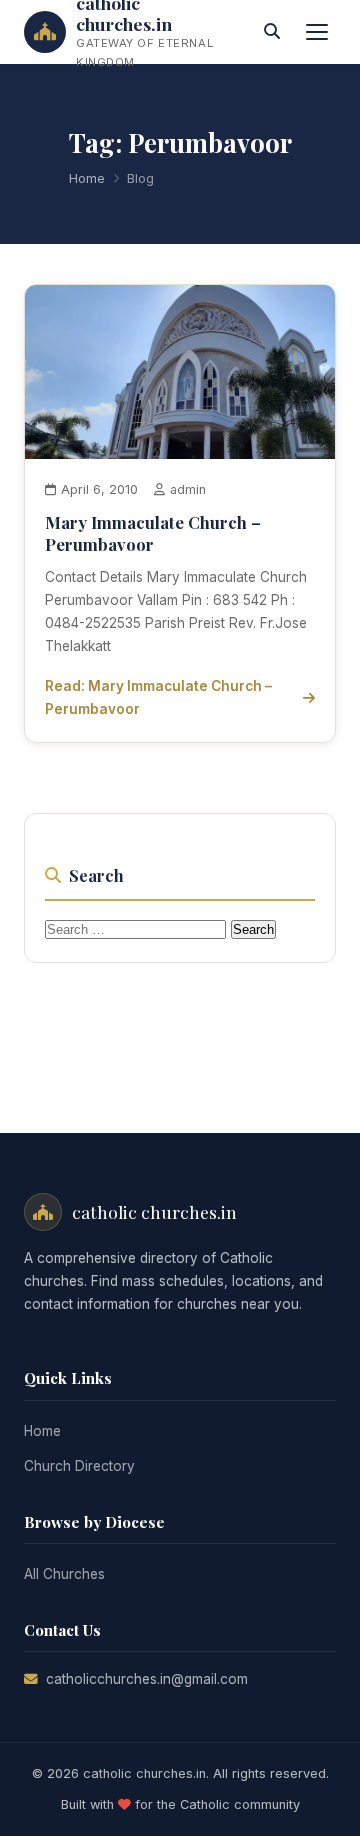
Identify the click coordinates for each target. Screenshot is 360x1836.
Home (87, 178)
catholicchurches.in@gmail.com (147, 1679)
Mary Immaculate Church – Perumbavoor (153, 533)
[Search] (272, 32)
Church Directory (79, 1466)
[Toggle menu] (317, 32)
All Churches (64, 1574)
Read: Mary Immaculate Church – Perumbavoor (158, 697)
